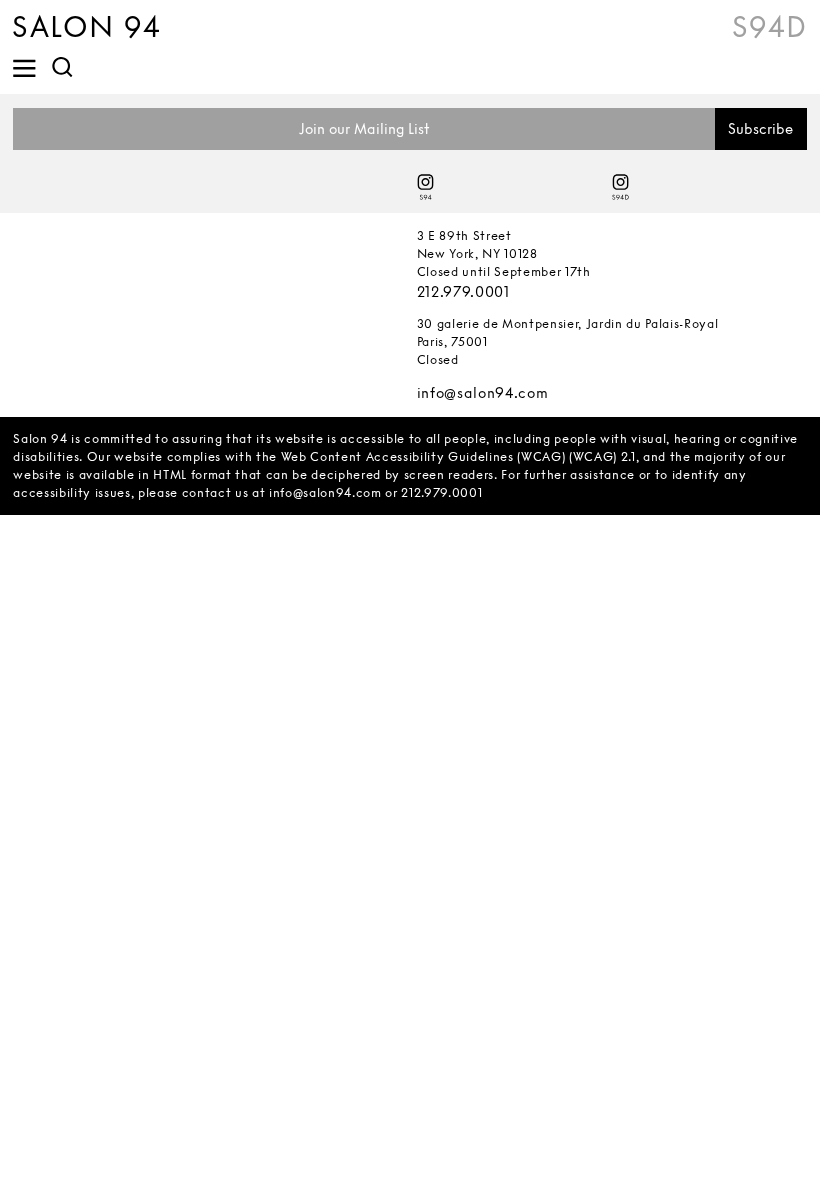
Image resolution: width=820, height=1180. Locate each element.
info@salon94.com (483, 392)
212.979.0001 (463, 291)
